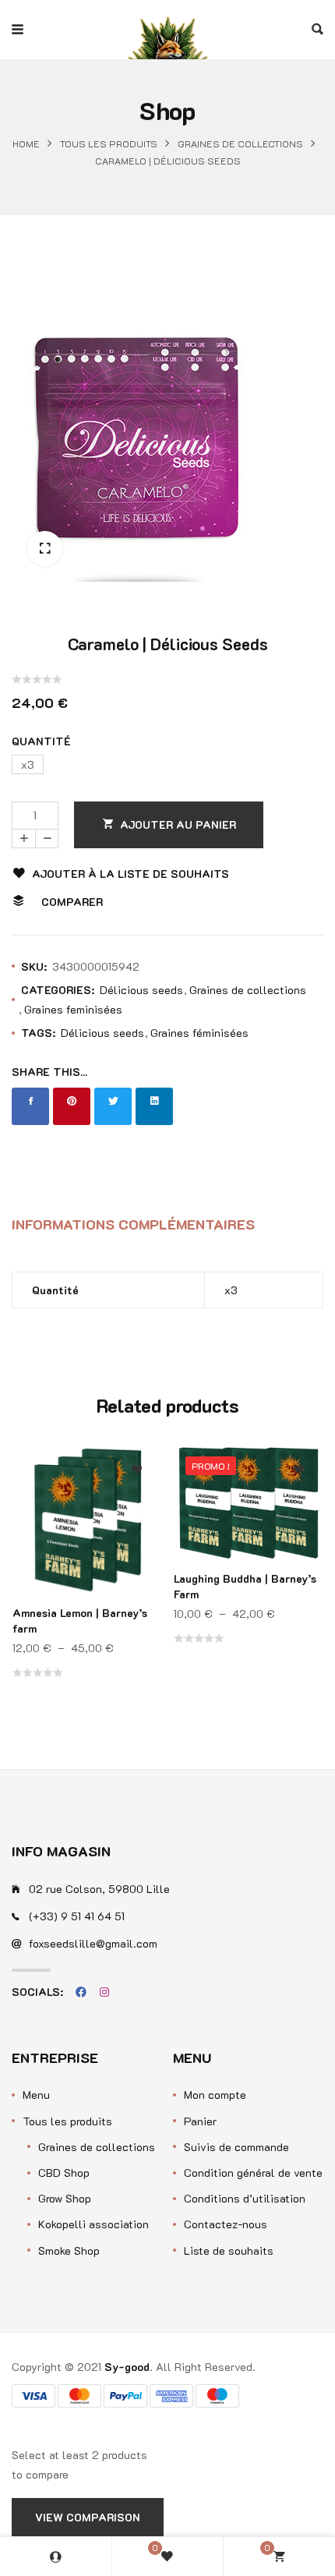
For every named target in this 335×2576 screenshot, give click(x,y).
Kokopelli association (93, 2224)
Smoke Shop (69, 2250)
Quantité (41, 741)
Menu (36, 2095)
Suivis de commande (236, 2147)
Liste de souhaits (229, 2250)
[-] (47, 839)
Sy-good (127, 2367)
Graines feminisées (73, 1009)
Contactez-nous (226, 2224)
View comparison (88, 2517)
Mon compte (215, 2095)
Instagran (104, 1992)
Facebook (81, 1992)
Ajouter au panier (178, 824)
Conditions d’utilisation (245, 2198)
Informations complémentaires (133, 1224)
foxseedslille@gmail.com (93, 1943)
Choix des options (137, 1544)
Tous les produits (109, 144)
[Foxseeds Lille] (167, 30)
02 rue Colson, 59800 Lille (99, 1889)
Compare (137, 1513)
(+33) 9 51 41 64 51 (77, 1916)
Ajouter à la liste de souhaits (130, 874)
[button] (45, 548)
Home (26, 144)
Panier (200, 2121)
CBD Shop (64, 2173)
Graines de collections (240, 144)
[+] (23, 839)
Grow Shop (65, 2198)
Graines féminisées (199, 1033)
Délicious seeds (141, 990)
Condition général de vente (253, 2173)
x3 (231, 1290)
